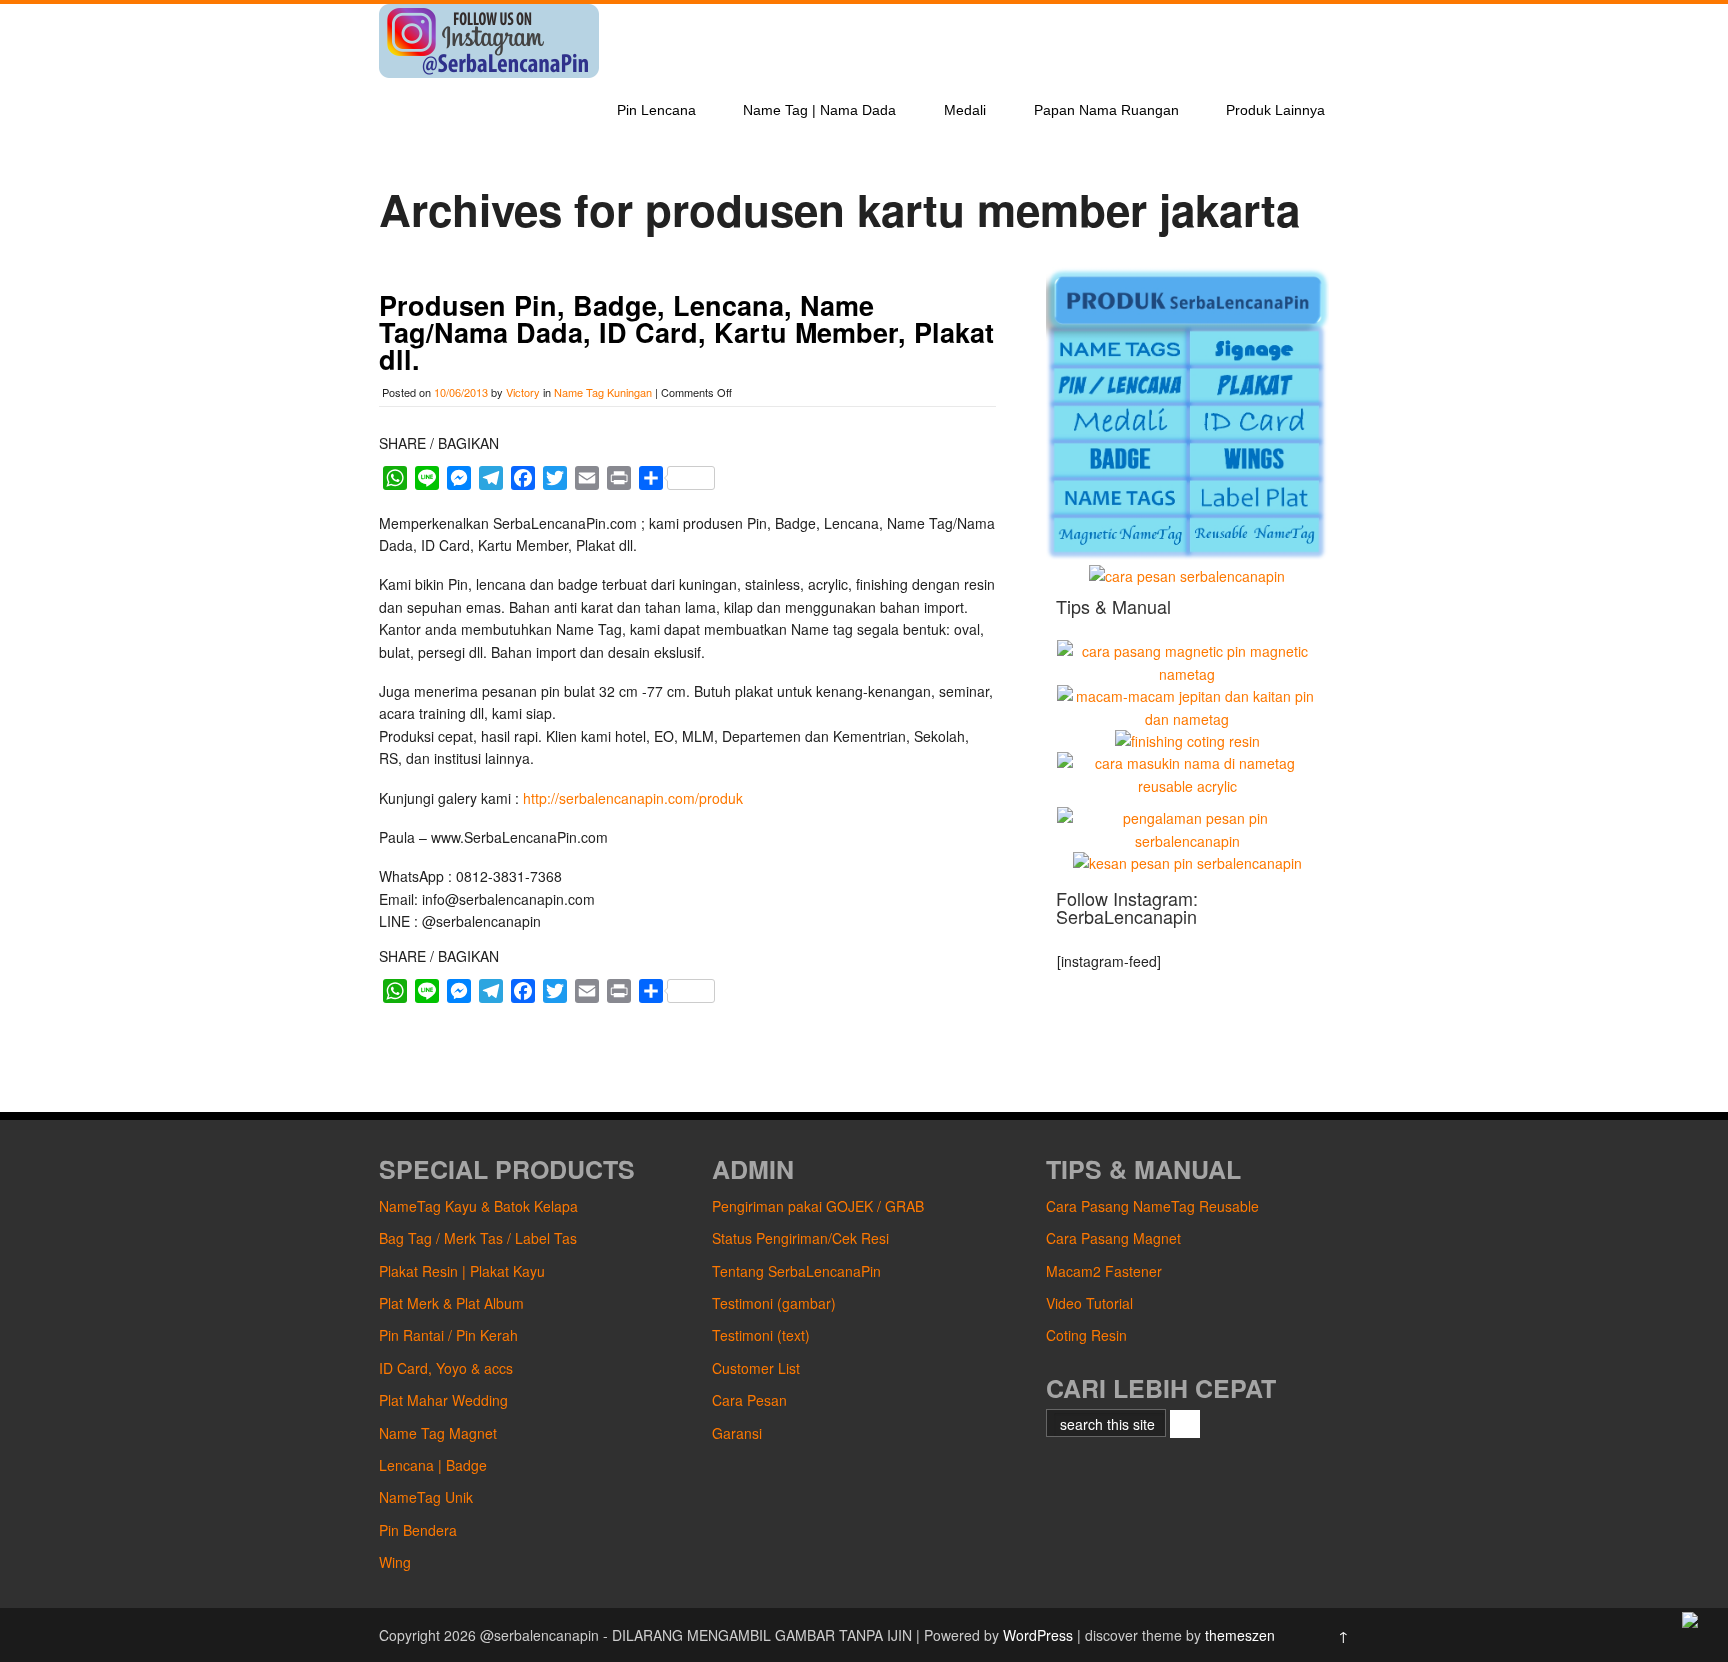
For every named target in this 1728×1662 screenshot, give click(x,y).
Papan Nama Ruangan (1106, 110)
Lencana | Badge (433, 1465)
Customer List (756, 1368)
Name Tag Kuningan (603, 392)
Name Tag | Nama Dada (819, 110)
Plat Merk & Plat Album (451, 1303)
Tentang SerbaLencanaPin (796, 1271)
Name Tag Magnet (438, 1433)
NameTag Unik (426, 1497)
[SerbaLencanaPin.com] (489, 72)
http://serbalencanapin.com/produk (633, 798)
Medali (965, 110)
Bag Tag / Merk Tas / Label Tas (478, 1238)
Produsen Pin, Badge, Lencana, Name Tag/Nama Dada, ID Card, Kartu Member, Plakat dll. (686, 332)
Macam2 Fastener (1104, 1271)
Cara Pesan (749, 1400)
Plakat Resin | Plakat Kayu (462, 1271)
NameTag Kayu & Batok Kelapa (478, 1206)
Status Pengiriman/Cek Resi (800, 1238)
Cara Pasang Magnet (1113, 1238)
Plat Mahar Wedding (443, 1400)
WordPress (1038, 1635)
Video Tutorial (1089, 1303)
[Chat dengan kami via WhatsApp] (1690, 1622)
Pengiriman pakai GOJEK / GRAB (818, 1206)
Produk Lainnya (1275, 110)
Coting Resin (1086, 1335)
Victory (523, 392)
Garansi (737, 1433)
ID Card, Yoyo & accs (446, 1368)
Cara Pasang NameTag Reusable (1152, 1206)
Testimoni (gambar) (774, 1303)
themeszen (1240, 1635)
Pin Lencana (656, 110)
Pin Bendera (418, 1530)
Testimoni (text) (761, 1335)
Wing (395, 1562)
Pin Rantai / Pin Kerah (448, 1335)
